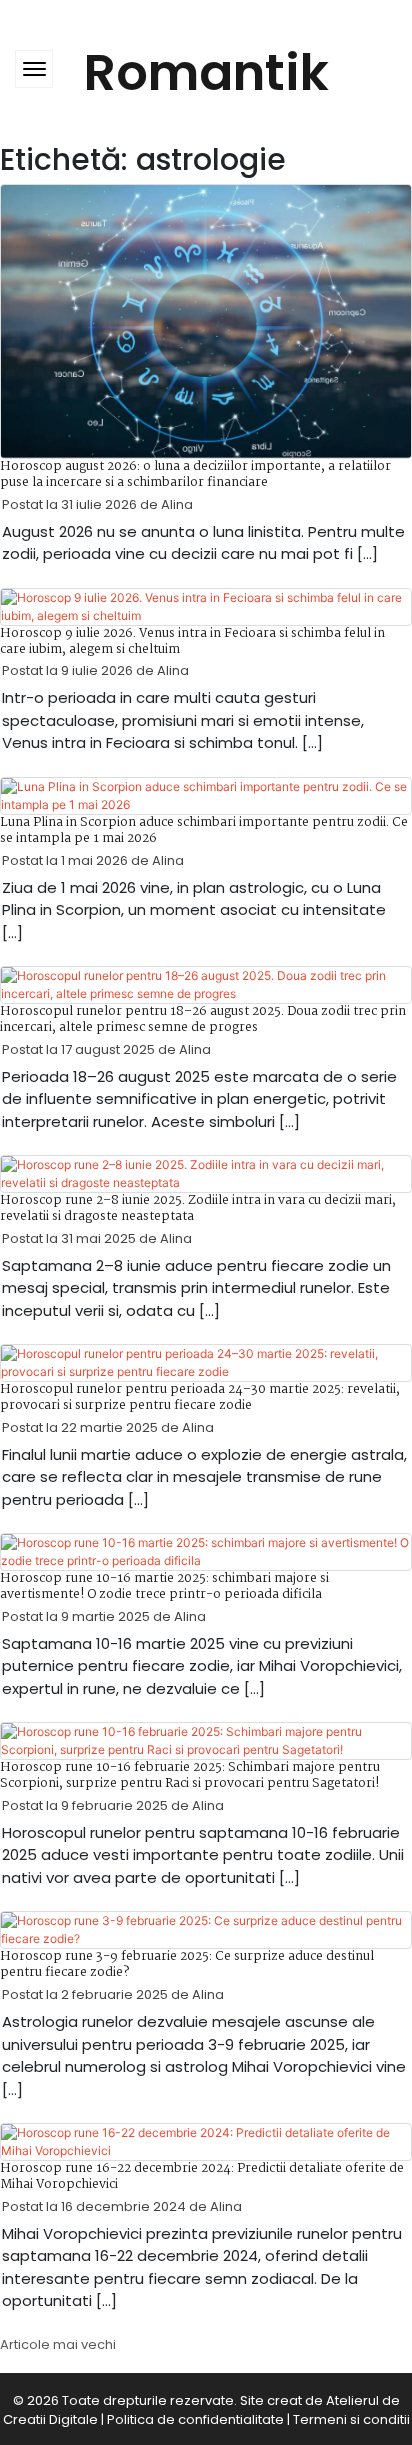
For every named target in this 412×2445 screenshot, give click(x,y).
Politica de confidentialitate (195, 2419)
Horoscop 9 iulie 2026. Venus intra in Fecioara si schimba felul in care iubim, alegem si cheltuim (192, 641)
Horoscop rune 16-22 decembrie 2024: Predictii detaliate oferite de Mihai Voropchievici (202, 2176)
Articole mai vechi (58, 2344)
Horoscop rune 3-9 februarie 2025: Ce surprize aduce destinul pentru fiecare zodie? (187, 1964)
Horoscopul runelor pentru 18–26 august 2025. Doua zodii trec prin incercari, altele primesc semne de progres (203, 1019)
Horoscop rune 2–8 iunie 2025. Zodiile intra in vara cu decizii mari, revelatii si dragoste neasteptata (198, 1208)
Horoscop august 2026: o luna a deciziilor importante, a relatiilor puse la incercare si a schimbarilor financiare (195, 474)
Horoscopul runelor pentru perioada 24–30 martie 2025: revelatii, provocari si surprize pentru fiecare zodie (200, 1397)
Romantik (206, 72)
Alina (177, 504)
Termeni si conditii (351, 2419)
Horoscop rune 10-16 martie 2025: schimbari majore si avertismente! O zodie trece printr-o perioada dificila (164, 1586)
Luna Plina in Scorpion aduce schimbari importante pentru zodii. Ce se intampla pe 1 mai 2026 (204, 830)
